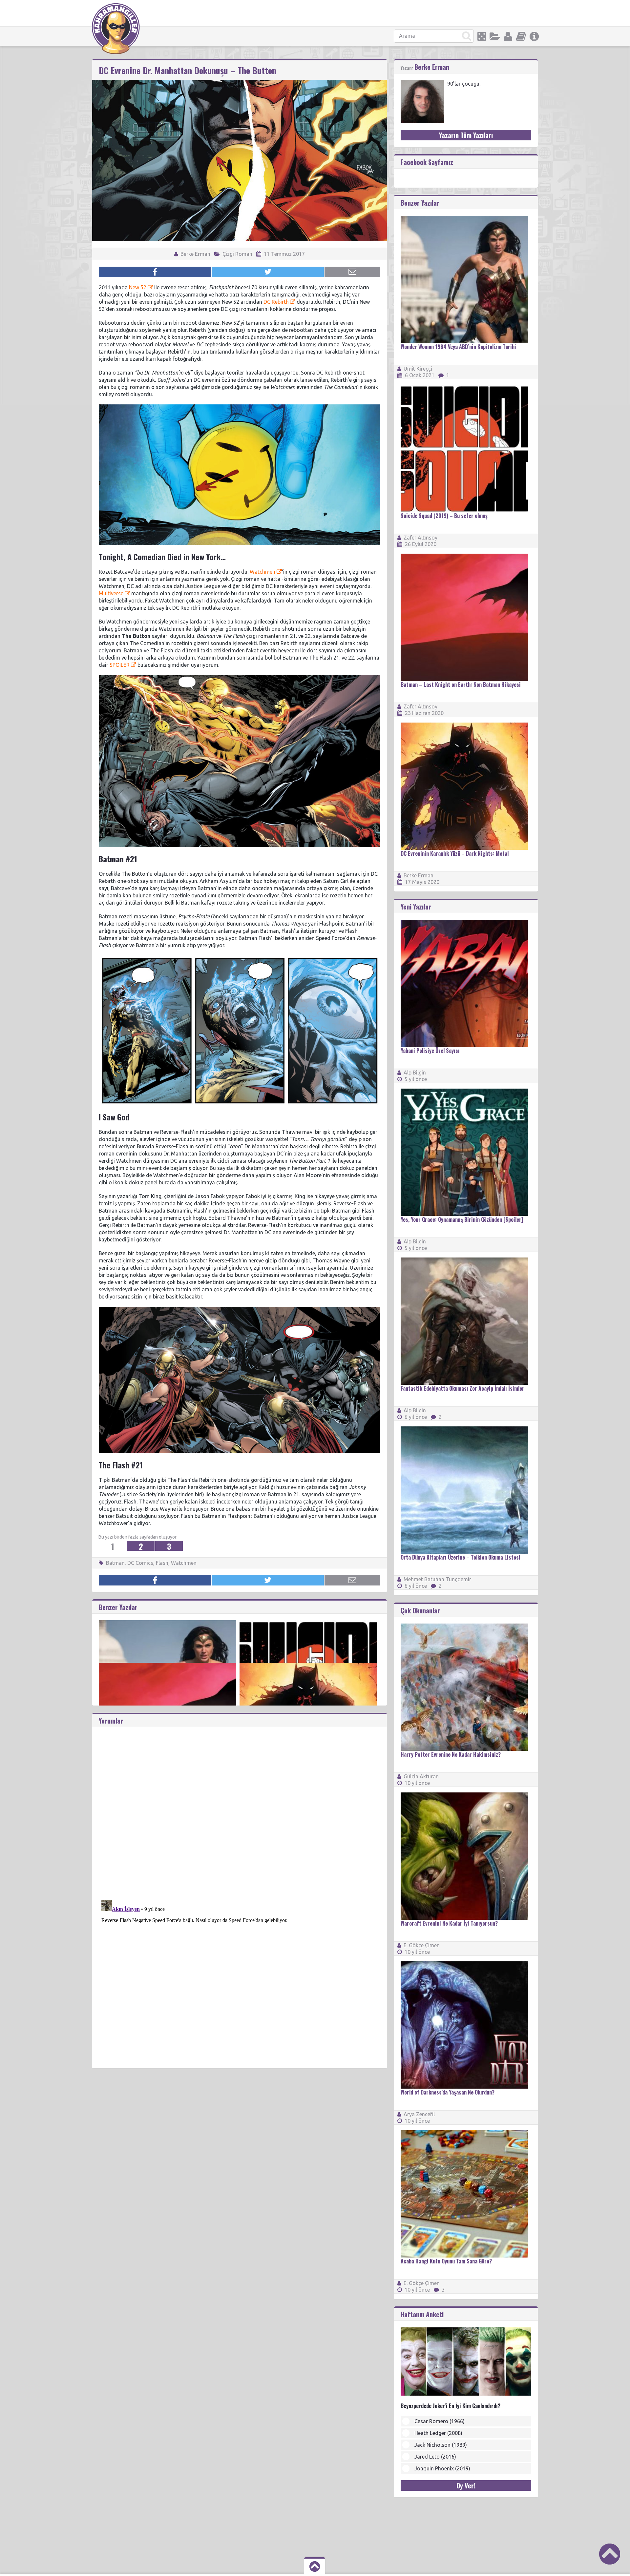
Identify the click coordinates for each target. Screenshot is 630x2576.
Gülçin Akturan (421, 1776)
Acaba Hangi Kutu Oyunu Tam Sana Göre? (446, 2261)
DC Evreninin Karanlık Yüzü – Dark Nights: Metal (455, 853)
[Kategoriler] (495, 36)
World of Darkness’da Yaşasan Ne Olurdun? (448, 2092)
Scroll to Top (610, 2554)
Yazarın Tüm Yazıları (466, 135)
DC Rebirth (276, 302)
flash (162, 1563)
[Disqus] (240, 1809)
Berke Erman (195, 254)
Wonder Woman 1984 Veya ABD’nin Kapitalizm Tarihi (458, 347)
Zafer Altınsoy (420, 538)
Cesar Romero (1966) (440, 2421)
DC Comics (140, 1563)
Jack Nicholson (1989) (441, 2445)
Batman (115, 1563)
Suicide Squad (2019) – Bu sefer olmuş (444, 516)
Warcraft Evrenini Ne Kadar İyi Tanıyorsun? (449, 1923)
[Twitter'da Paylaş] (268, 272)
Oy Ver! (466, 2485)
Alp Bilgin (415, 1073)
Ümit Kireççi (418, 369)
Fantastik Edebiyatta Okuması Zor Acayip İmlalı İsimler (462, 1388)
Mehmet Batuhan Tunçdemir (437, 1579)
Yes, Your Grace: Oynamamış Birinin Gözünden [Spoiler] (462, 1219)
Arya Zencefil (419, 2114)
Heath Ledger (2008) (438, 2433)
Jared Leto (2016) (435, 2457)
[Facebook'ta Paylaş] (155, 272)
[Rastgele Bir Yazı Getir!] (482, 36)
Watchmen (262, 572)
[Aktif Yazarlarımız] (508, 36)
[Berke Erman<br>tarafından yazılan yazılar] (422, 83)
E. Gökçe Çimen (422, 1945)
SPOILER (120, 665)
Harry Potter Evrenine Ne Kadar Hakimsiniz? (451, 1754)
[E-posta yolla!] (352, 272)
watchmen (184, 1563)
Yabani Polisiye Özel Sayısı (430, 1051)
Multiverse (111, 593)
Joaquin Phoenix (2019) (442, 2468)
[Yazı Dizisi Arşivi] (521, 36)
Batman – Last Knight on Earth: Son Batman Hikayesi (461, 685)
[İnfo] (534, 36)
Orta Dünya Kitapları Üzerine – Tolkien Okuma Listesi (461, 1557)
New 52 (138, 287)
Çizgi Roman (237, 254)
